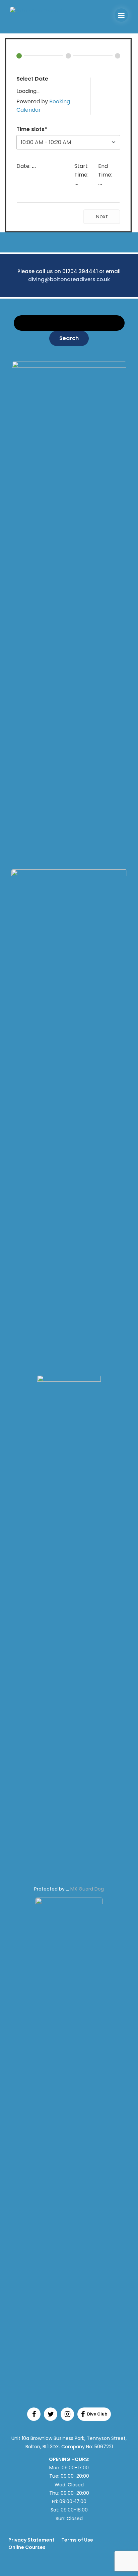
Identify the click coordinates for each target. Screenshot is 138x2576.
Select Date (32, 79)
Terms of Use (77, 2540)
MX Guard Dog (87, 1889)
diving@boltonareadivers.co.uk (69, 279)
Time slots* (32, 129)
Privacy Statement (31, 2540)
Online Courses (27, 2547)
